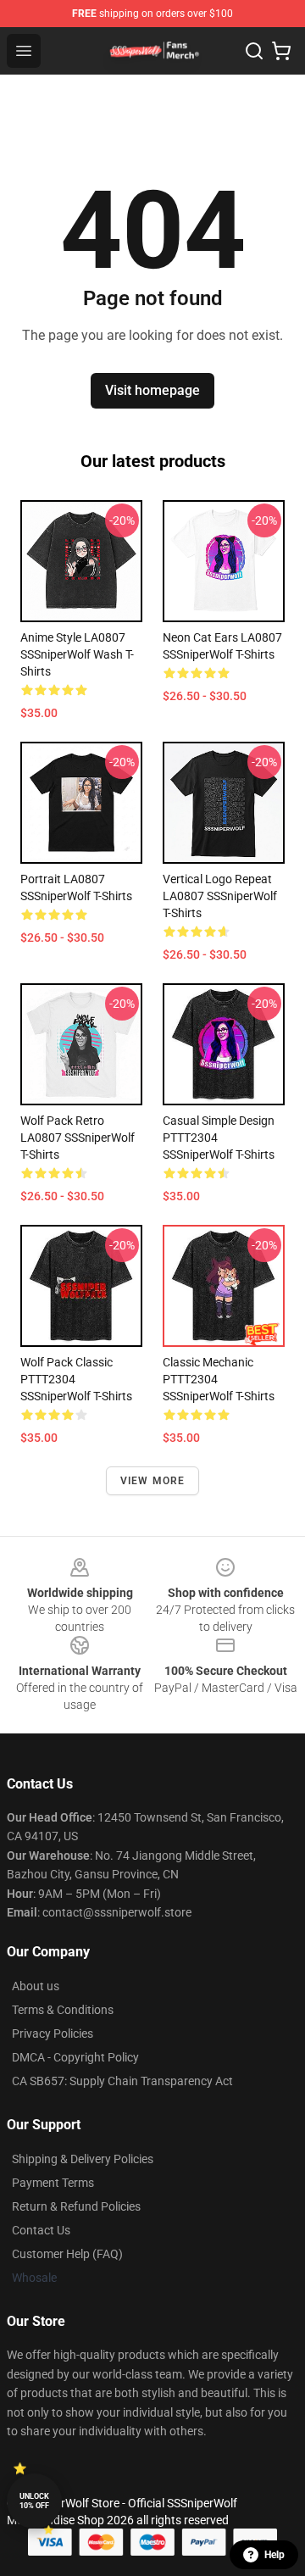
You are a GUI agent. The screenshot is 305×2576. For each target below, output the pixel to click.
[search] (254, 51)
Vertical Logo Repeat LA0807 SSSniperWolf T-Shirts (220, 896)
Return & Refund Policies (76, 2206)
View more (153, 1481)
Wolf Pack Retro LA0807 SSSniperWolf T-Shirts (78, 1138)
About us (36, 1986)
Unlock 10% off (34, 2501)
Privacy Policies (53, 2034)
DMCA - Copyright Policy (75, 2057)
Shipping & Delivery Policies (83, 2159)
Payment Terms (53, 2183)
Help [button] (274, 2555)
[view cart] (281, 51)
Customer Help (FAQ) (67, 2254)
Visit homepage (152, 390)
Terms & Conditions (63, 2010)
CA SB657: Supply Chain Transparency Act (122, 2081)
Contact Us (41, 2230)
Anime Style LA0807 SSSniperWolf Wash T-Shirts (77, 654)
